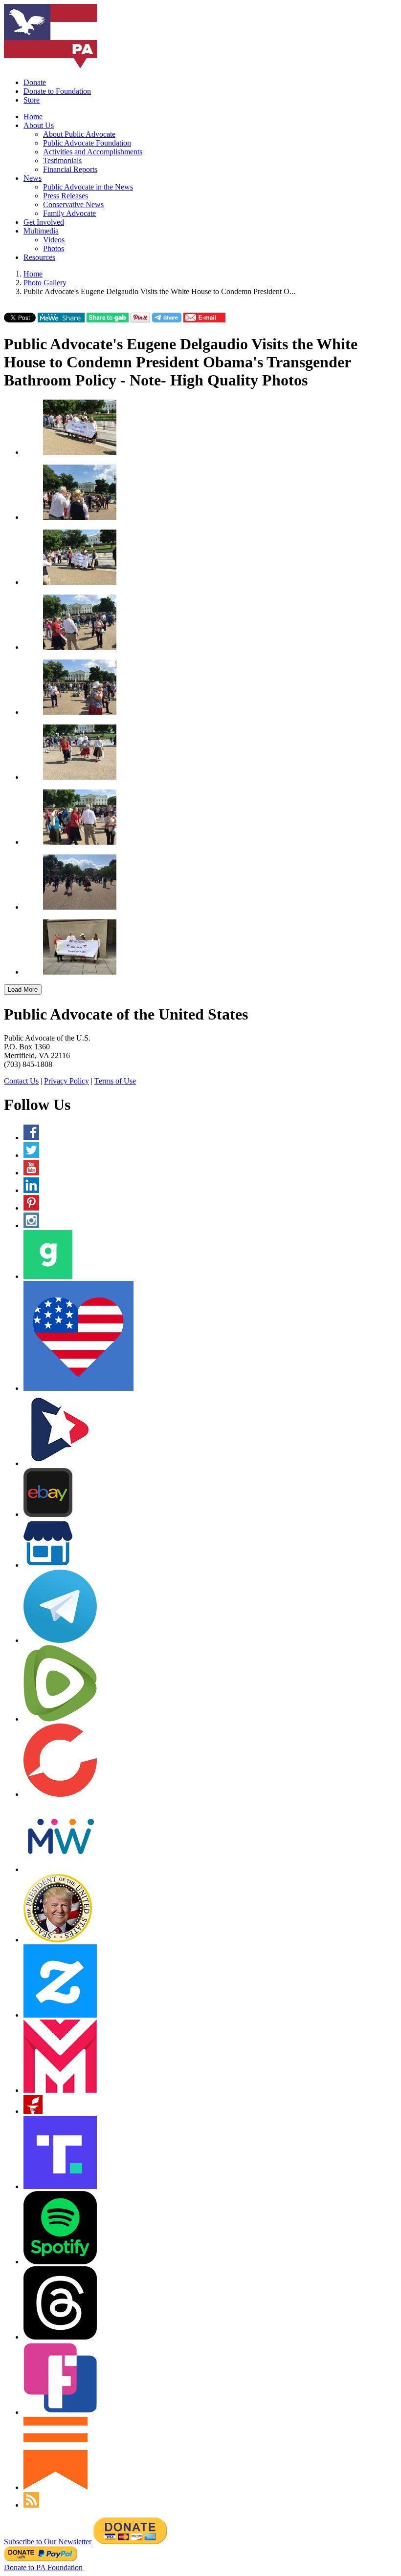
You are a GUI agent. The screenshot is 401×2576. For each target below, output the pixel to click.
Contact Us (21, 1081)
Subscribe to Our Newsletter (48, 2542)
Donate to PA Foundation (43, 2567)
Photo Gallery (45, 283)
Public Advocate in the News (88, 187)
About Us (39, 125)
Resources (39, 257)
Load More (23, 990)
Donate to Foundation (57, 91)
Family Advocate (69, 213)
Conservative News (73, 204)
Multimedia (41, 231)
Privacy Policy (67, 1081)
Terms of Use (115, 1081)
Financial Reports (70, 169)
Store (32, 100)
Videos (54, 240)
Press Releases (66, 196)
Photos (54, 248)
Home (33, 117)
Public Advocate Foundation (87, 143)
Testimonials (62, 160)
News (33, 178)
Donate (35, 82)
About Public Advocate (79, 134)
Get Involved (44, 222)
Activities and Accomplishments (93, 152)
